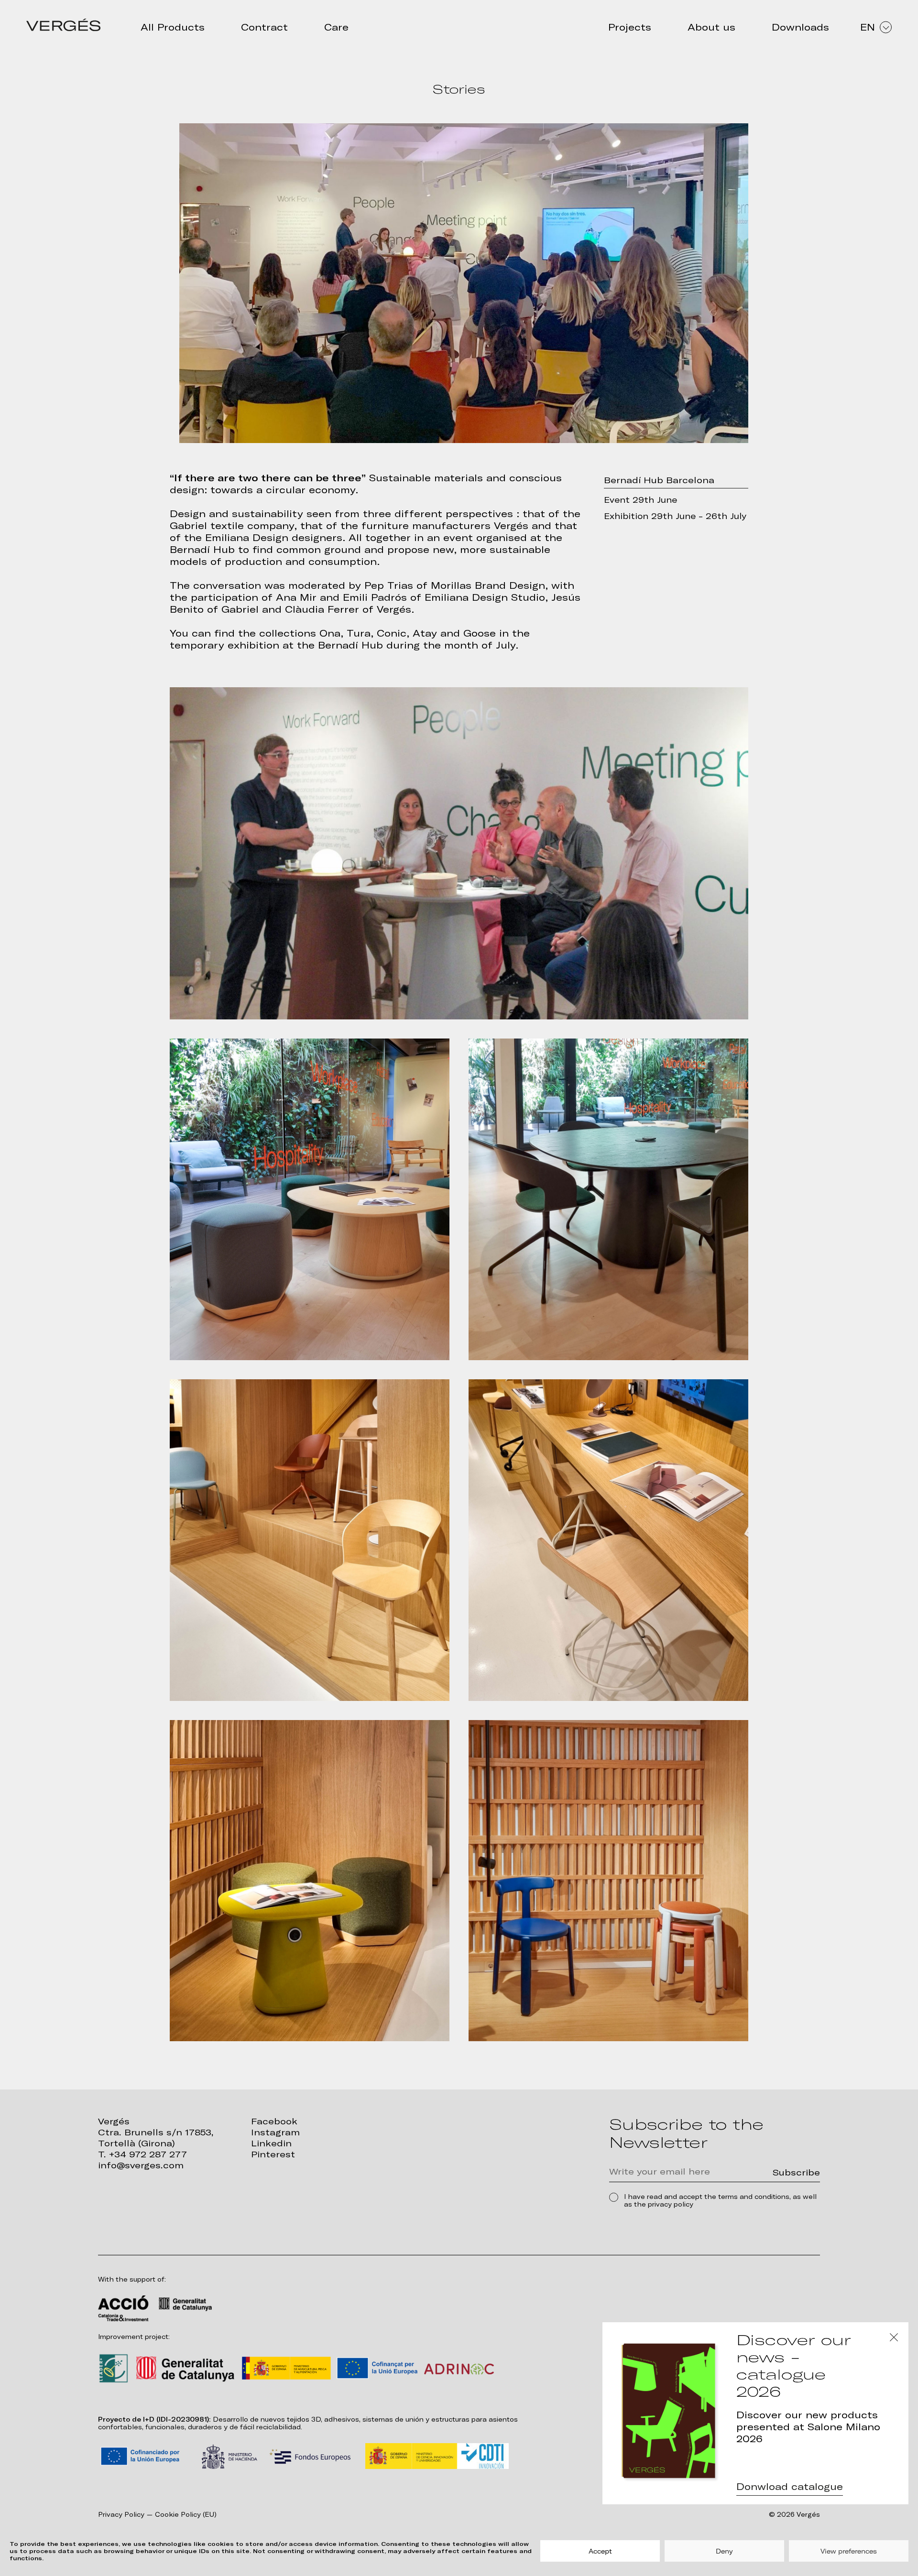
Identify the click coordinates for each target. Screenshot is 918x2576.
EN (868, 27)
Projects (630, 27)
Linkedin (271, 2143)
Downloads (800, 27)
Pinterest (273, 2154)
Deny (724, 2551)
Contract (264, 27)
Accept (600, 2551)
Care (336, 27)
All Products (173, 27)
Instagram (275, 2132)
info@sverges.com (141, 2165)
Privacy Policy (121, 2515)
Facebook (274, 2121)
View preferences (849, 2551)
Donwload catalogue (790, 2487)
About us (711, 27)
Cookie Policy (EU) (186, 2515)
